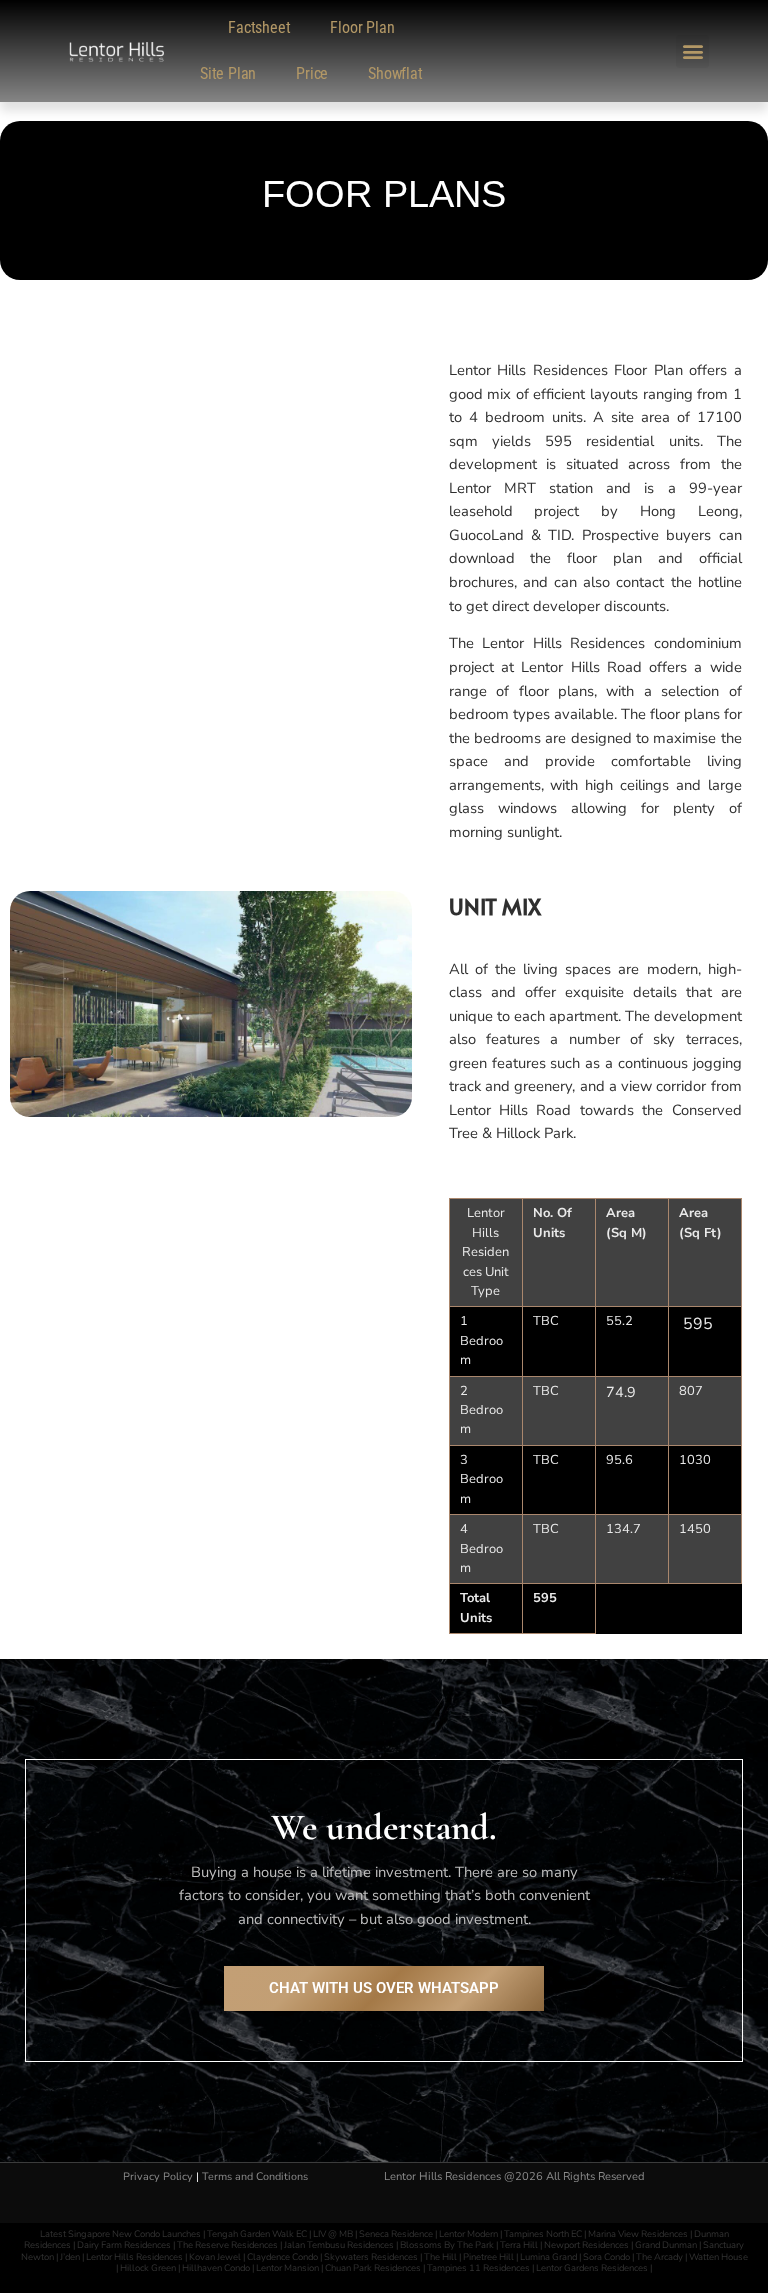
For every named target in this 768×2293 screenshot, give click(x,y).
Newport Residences (586, 2244)
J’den (71, 2256)
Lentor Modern (468, 2233)
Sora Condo (606, 2256)
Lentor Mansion (287, 2267)
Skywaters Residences (371, 2256)
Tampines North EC (543, 2233)
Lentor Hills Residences (135, 2256)
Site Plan (228, 73)
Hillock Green (148, 2267)
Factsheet (259, 27)
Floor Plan (362, 27)
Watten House (718, 2256)
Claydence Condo (282, 2256)
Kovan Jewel (215, 2256)
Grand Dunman (666, 2244)
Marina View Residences (638, 2233)
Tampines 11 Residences (478, 2267)
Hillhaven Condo (216, 2267)
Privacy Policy (158, 2176)
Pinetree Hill (488, 2256)
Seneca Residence (396, 2233)
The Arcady (659, 2256)
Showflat (395, 73)
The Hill (440, 2256)
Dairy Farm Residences (124, 2244)
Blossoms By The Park (447, 2244)
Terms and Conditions (255, 2176)
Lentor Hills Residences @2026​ (465, 2176)
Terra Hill (519, 2244)
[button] (692, 51)
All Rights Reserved (595, 2176)
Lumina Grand (548, 2256)
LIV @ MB (333, 2233)
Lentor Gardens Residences (592, 2267)
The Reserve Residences (227, 2244)
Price (312, 73)
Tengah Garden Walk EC (257, 2233)
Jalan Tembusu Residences (339, 2244)
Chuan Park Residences (373, 2267)
